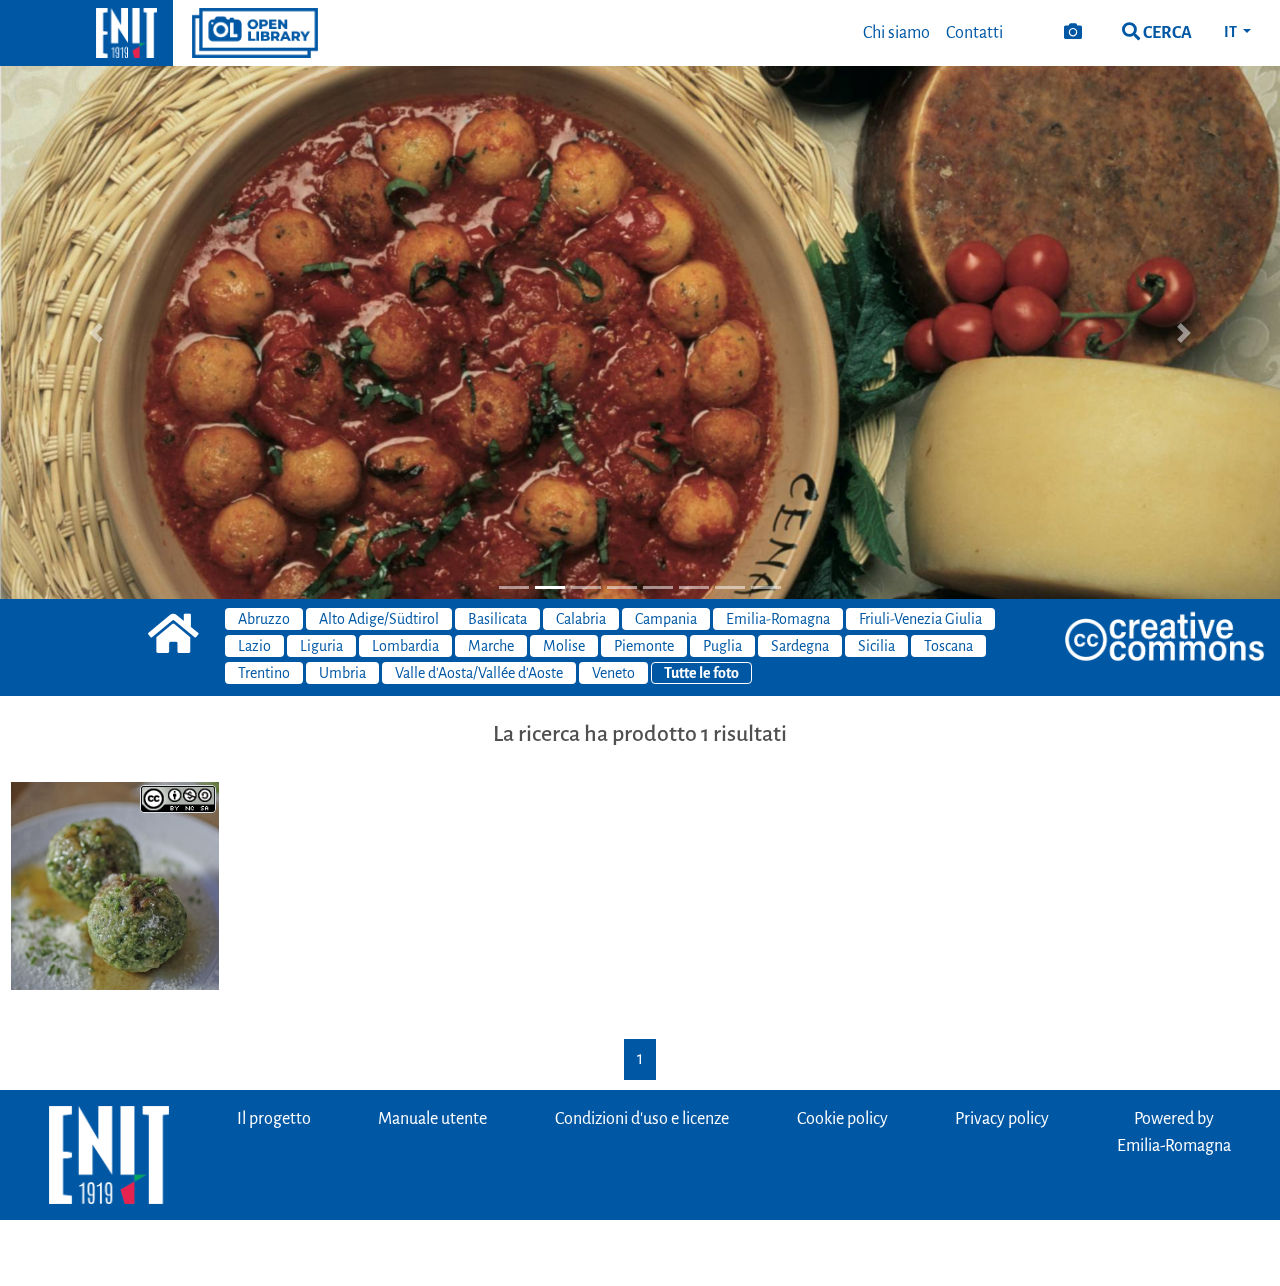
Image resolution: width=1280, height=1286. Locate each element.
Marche (491, 646)
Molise (564, 646)
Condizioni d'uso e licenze (642, 1119)
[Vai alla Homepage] (86, 33)
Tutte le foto (701, 673)
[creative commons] (1165, 638)
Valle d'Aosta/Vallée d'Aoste (479, 673)
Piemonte (644, 646)
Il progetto (274, 1119)
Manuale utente (432, 1119)
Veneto (613, 673)
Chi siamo (896, 33)
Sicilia (876, 646)
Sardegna (800, 646)
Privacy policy (1002, 1119)
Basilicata (497, 619)
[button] (96, 332)
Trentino (264, 673)
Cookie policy (842, 1119)
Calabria (581, 619)
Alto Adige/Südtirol (379, 619)
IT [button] (1231, 32)
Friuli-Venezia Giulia (920, 619)
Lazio (254, 646)
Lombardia (405, 646)
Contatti (974, 33)
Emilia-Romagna (778, 619)
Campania (666, 619)
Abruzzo (264, 619)
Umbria (342, 673)
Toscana (948, 646)
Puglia (722, 646)
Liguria (321, 646)
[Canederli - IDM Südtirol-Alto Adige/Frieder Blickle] (115, 885)
